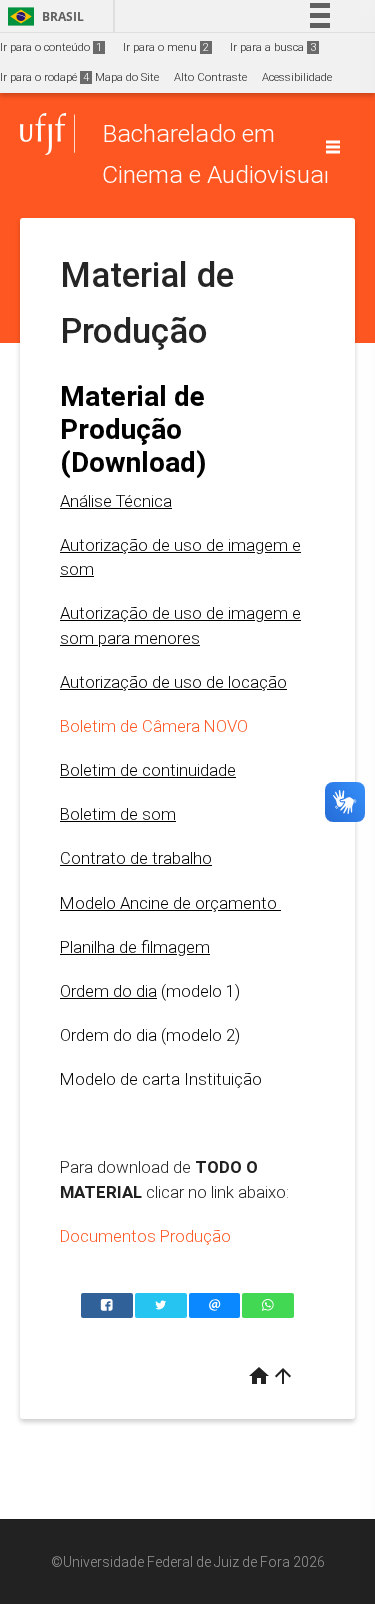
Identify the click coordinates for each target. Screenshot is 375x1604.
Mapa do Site (127, 77)
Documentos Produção (145, 1236)
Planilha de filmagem (135, 947)
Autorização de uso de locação (173, 682)
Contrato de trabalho (136, 858)
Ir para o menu (166, 47)
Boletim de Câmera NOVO (154, 726)
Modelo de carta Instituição (161, 1079)
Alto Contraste (210, 77)
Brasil (42, 16)
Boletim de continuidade (148, 770)
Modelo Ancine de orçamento (170, 903)
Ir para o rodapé (44, 77)
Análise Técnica (116, 501)
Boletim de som (118, 814)
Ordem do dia (108, 991)
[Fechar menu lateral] (333, 147)
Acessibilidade (297, 77)
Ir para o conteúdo (51, 47)
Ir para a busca (273, 47)
